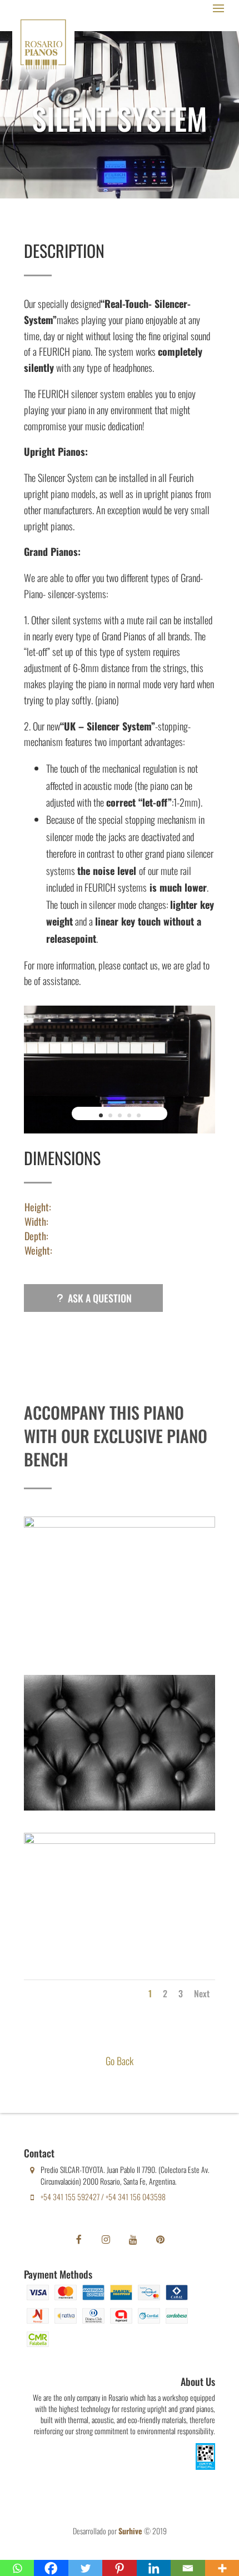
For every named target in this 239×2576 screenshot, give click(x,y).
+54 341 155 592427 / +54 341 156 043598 (103, 2197)
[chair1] (120, 1523)
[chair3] (120, 1839)
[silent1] (120, 1129)
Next (202, 1993)
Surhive (130, 2531)
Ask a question (100, 1298)
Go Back (120, 2061)
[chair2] (120, 1806)
